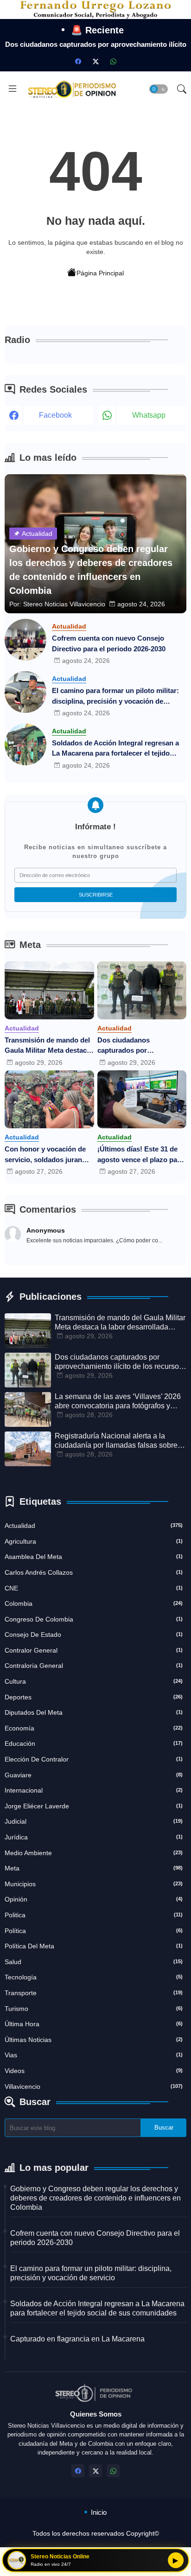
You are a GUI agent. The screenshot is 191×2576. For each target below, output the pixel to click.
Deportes (94, 1697)
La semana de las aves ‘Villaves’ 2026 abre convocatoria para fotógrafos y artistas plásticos (118, 1402)
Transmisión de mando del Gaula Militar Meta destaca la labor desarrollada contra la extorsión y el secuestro (49, 1046)
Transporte (94, 1993)
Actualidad (94, 1526)
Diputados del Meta (94, 1712)
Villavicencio (94, 2086)
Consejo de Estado (94, 1635)
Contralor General (94, 1650)
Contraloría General (94, 1666)
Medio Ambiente (94, 1853)
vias (94, 2055)
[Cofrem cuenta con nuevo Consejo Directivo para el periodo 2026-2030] (25, 640)
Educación (94, 1743)
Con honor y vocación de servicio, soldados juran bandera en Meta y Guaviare (45, 1155)
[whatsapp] (113, 61)
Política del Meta (94, 1946)
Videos (94, 2071)
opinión (94, 1899)
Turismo (94, 2009)
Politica (94, 1915)
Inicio (99, 2512)
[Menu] (13, 89)
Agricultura (94, 1541)
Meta (94, 1868)
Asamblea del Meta (94, 1557)
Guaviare (94, 1775)
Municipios (94, 1884)
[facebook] (78, 61)
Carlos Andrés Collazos (94, 1572)
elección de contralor (94, 1759)
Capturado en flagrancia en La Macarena (77, 2339)
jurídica (94, 1837)
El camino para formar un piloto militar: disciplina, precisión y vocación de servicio (115, 696)
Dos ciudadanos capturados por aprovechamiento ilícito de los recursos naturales (140, 1046)
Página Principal (100, 273)
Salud (94, 1962)
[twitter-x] (95, 61)
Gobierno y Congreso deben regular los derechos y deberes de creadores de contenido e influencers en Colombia (95, 2198)
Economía (94, 1728)
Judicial (94, 1821)
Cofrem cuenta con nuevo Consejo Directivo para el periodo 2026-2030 (109, 643)
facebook (55, 415)
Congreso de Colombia (94, 1619)
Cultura (94, 1681)
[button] (159, 89)
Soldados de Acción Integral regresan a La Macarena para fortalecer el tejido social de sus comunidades (115, 749)
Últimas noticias (94, 2040)
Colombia (94, 1603)
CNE (94, 1588)
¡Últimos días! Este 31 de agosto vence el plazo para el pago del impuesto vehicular (140, 1155)
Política (94, 1931)
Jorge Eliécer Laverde (94, 1806)
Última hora (94, 2024)
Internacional (94, 1790)
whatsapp (149, 415)
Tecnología (94, 1977)
